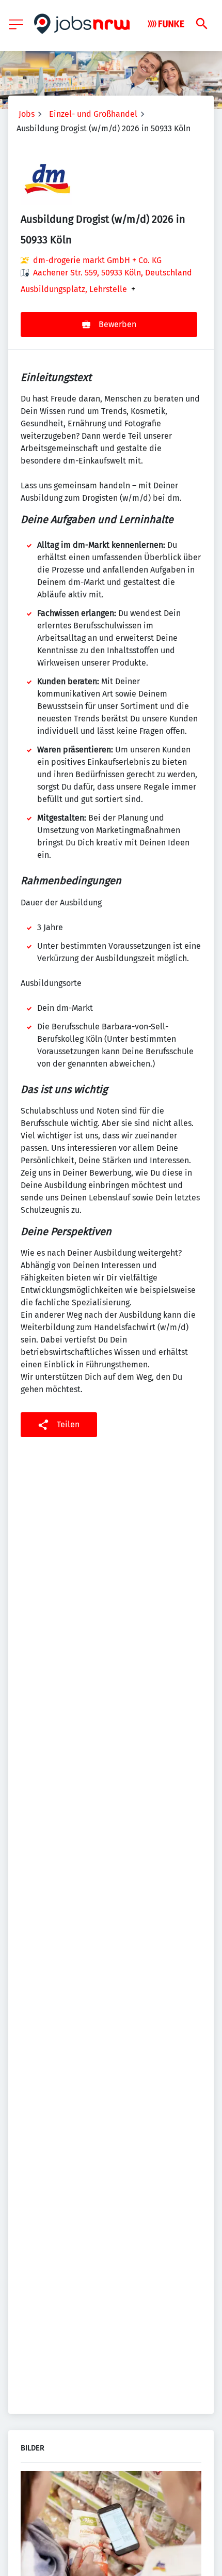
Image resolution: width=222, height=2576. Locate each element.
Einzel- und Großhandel (93, 114)
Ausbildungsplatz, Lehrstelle (74, 289)
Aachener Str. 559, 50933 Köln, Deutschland (113, 273)
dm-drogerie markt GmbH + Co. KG (97, 260)
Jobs (27, 114)
